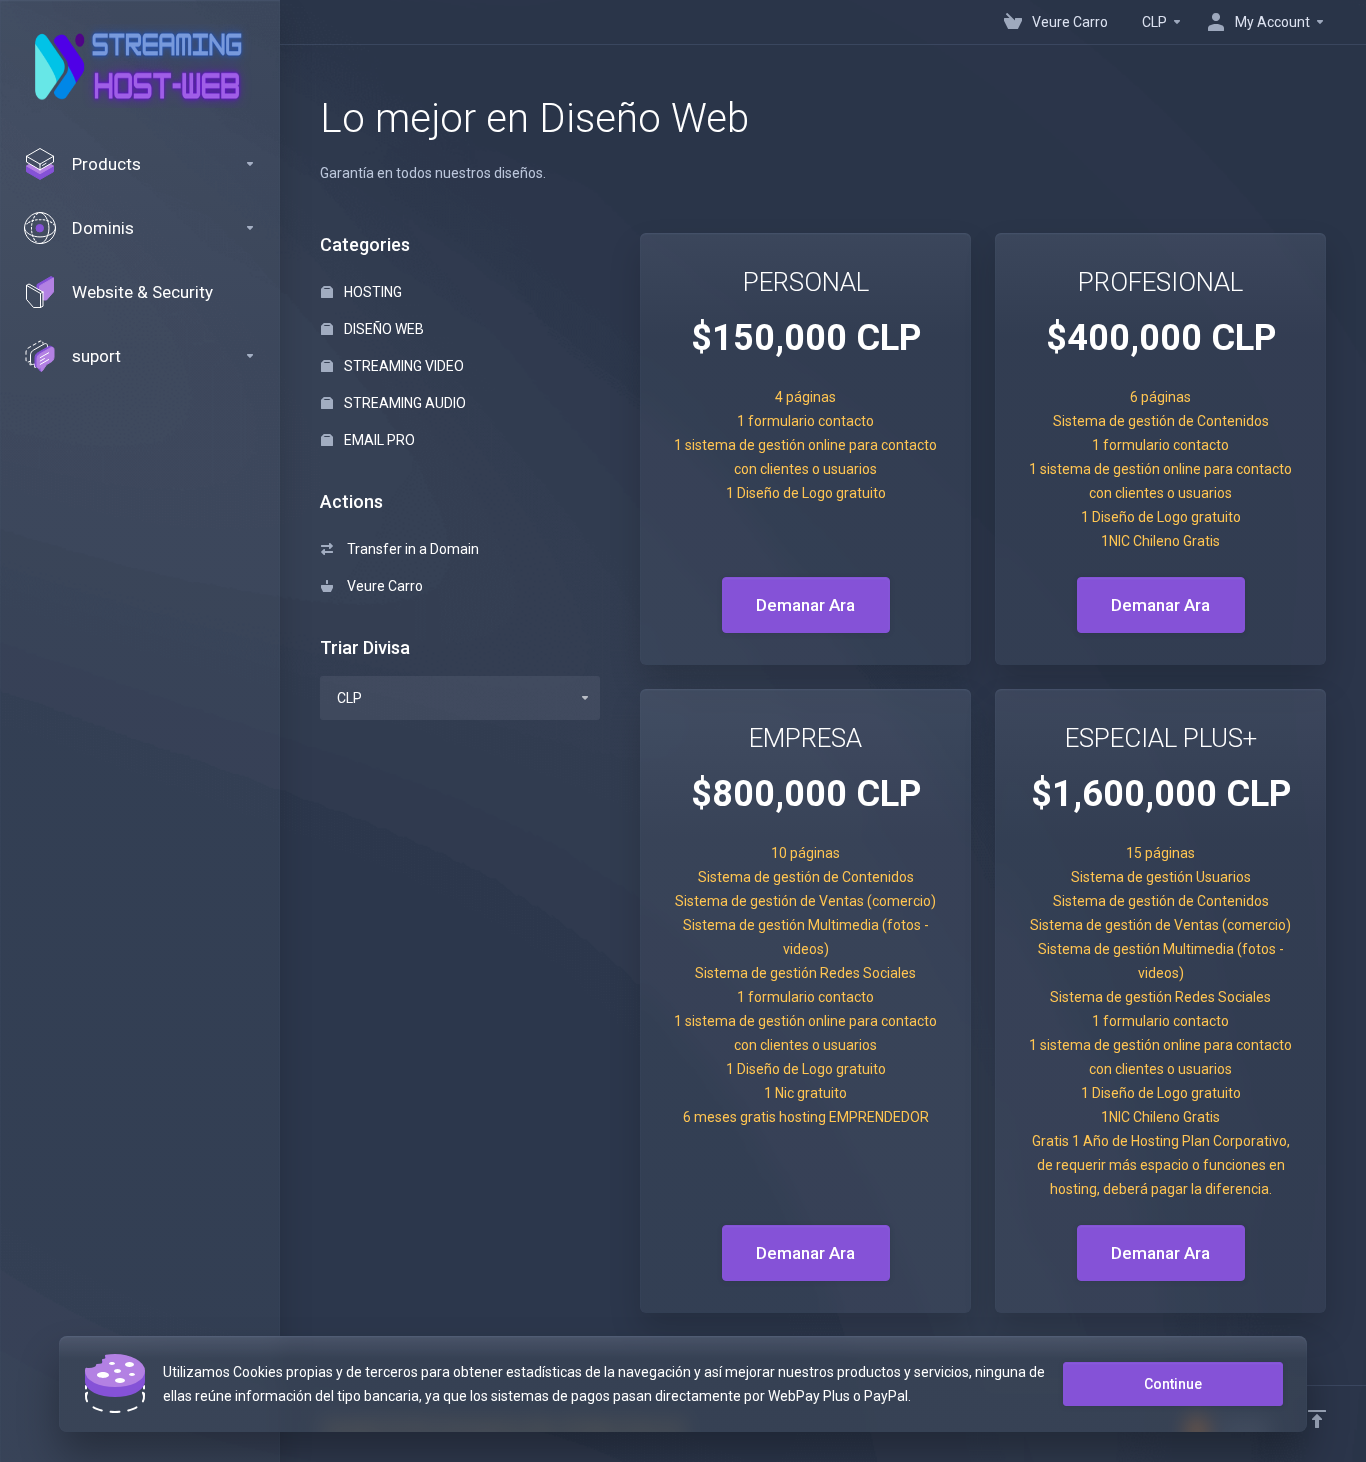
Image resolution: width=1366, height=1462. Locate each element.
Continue (1173, 1384)
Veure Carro (382, 586)
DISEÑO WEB (382, 329)
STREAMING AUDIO (403, 403)
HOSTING (371, 292)
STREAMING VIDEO (402, 366)
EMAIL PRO (378, 440)
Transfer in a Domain (410, 549)
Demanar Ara (805, 605)
